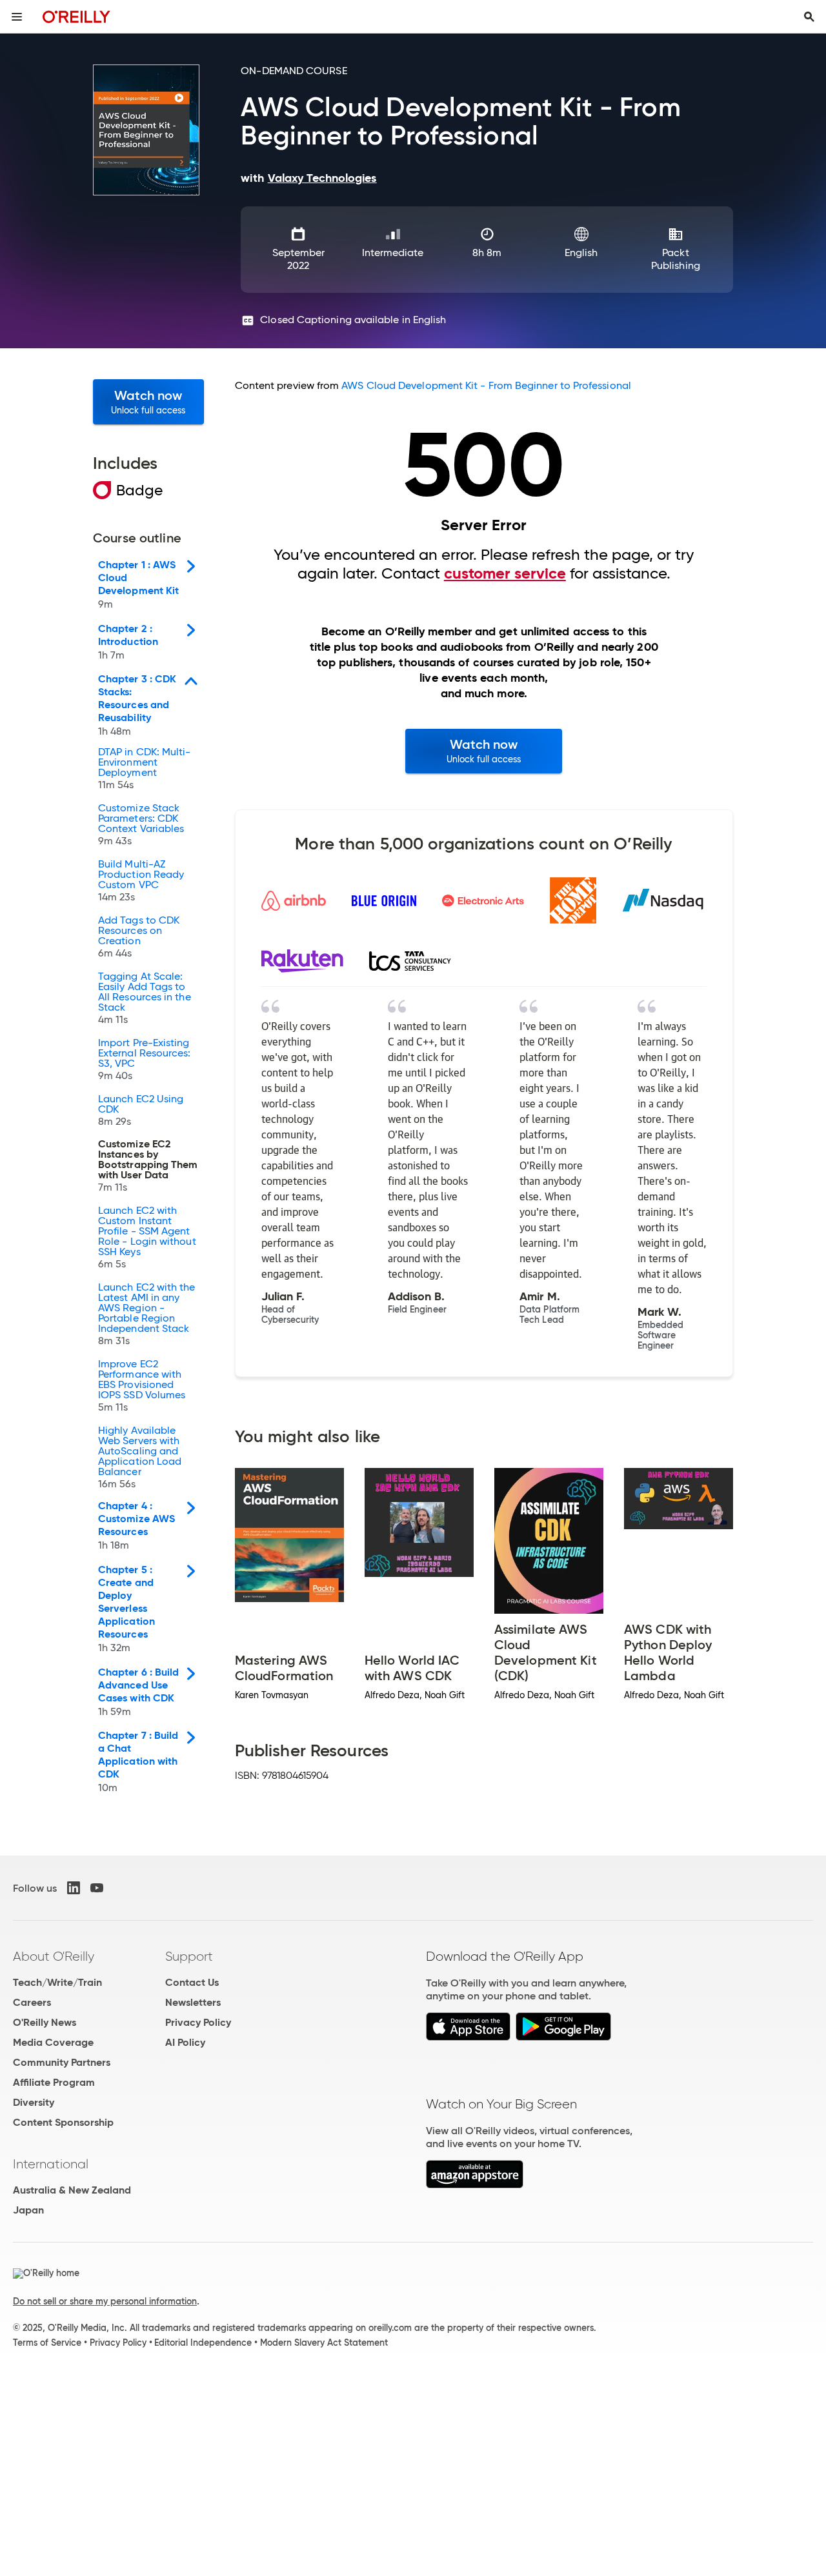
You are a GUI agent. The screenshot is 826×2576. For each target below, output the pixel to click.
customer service (505, 573)
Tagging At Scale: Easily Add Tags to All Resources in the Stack (145, 998)
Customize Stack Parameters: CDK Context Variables (141, 825)
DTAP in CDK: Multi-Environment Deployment (145, 769)
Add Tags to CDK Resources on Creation (139, 937)
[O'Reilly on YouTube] (97, 1888)
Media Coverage (53, 2042)
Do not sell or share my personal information (105, 2301)
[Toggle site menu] (17, 17)
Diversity (34, 2102)
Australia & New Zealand (72, 2190)
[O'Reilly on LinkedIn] (74, 1888)
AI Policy (185, 2042)
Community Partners (62, 2062)
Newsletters (193, 2002)
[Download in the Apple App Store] (468, 2037)
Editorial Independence (203, 2343)
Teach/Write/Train (57, 1982)
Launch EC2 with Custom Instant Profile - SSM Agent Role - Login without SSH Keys (147, 1238)
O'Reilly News (45, 2022)
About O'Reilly (54, 1956)
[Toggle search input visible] (809, 17)
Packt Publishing (676, 259)
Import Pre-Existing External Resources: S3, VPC (145, 1060)
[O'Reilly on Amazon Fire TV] (475, 2185)
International (51, 2164)
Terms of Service (47, 2343)
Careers (32, 2002)
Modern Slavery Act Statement (324, 2343)
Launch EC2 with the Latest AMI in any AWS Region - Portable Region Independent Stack (147, 1314)
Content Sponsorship (63, 2122)
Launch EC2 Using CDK (141, 1111)
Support (189, 1956)
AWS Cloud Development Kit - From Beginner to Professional (486, 385)
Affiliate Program (54, 2082)
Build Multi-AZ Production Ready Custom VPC (141, 881)
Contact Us (192, 1982)
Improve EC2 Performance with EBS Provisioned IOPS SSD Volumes (142, 1386)
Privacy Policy (198, 2022)
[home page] (76, 16)
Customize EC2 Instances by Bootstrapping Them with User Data (148, 1166)
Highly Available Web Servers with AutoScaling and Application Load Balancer (140, 1458)
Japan (28, 2210)
